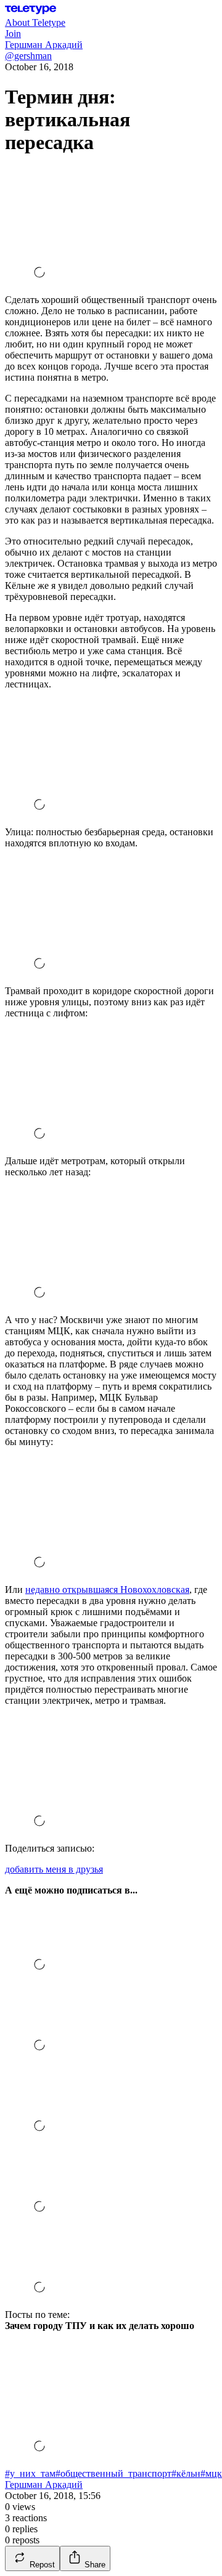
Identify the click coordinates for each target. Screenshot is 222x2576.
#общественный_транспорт (113, 2473)
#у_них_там (30, 2473)
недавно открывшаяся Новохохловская (107, 1590)
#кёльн (186, 2473)
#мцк (211, 2473)
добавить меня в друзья (54, 1869)
